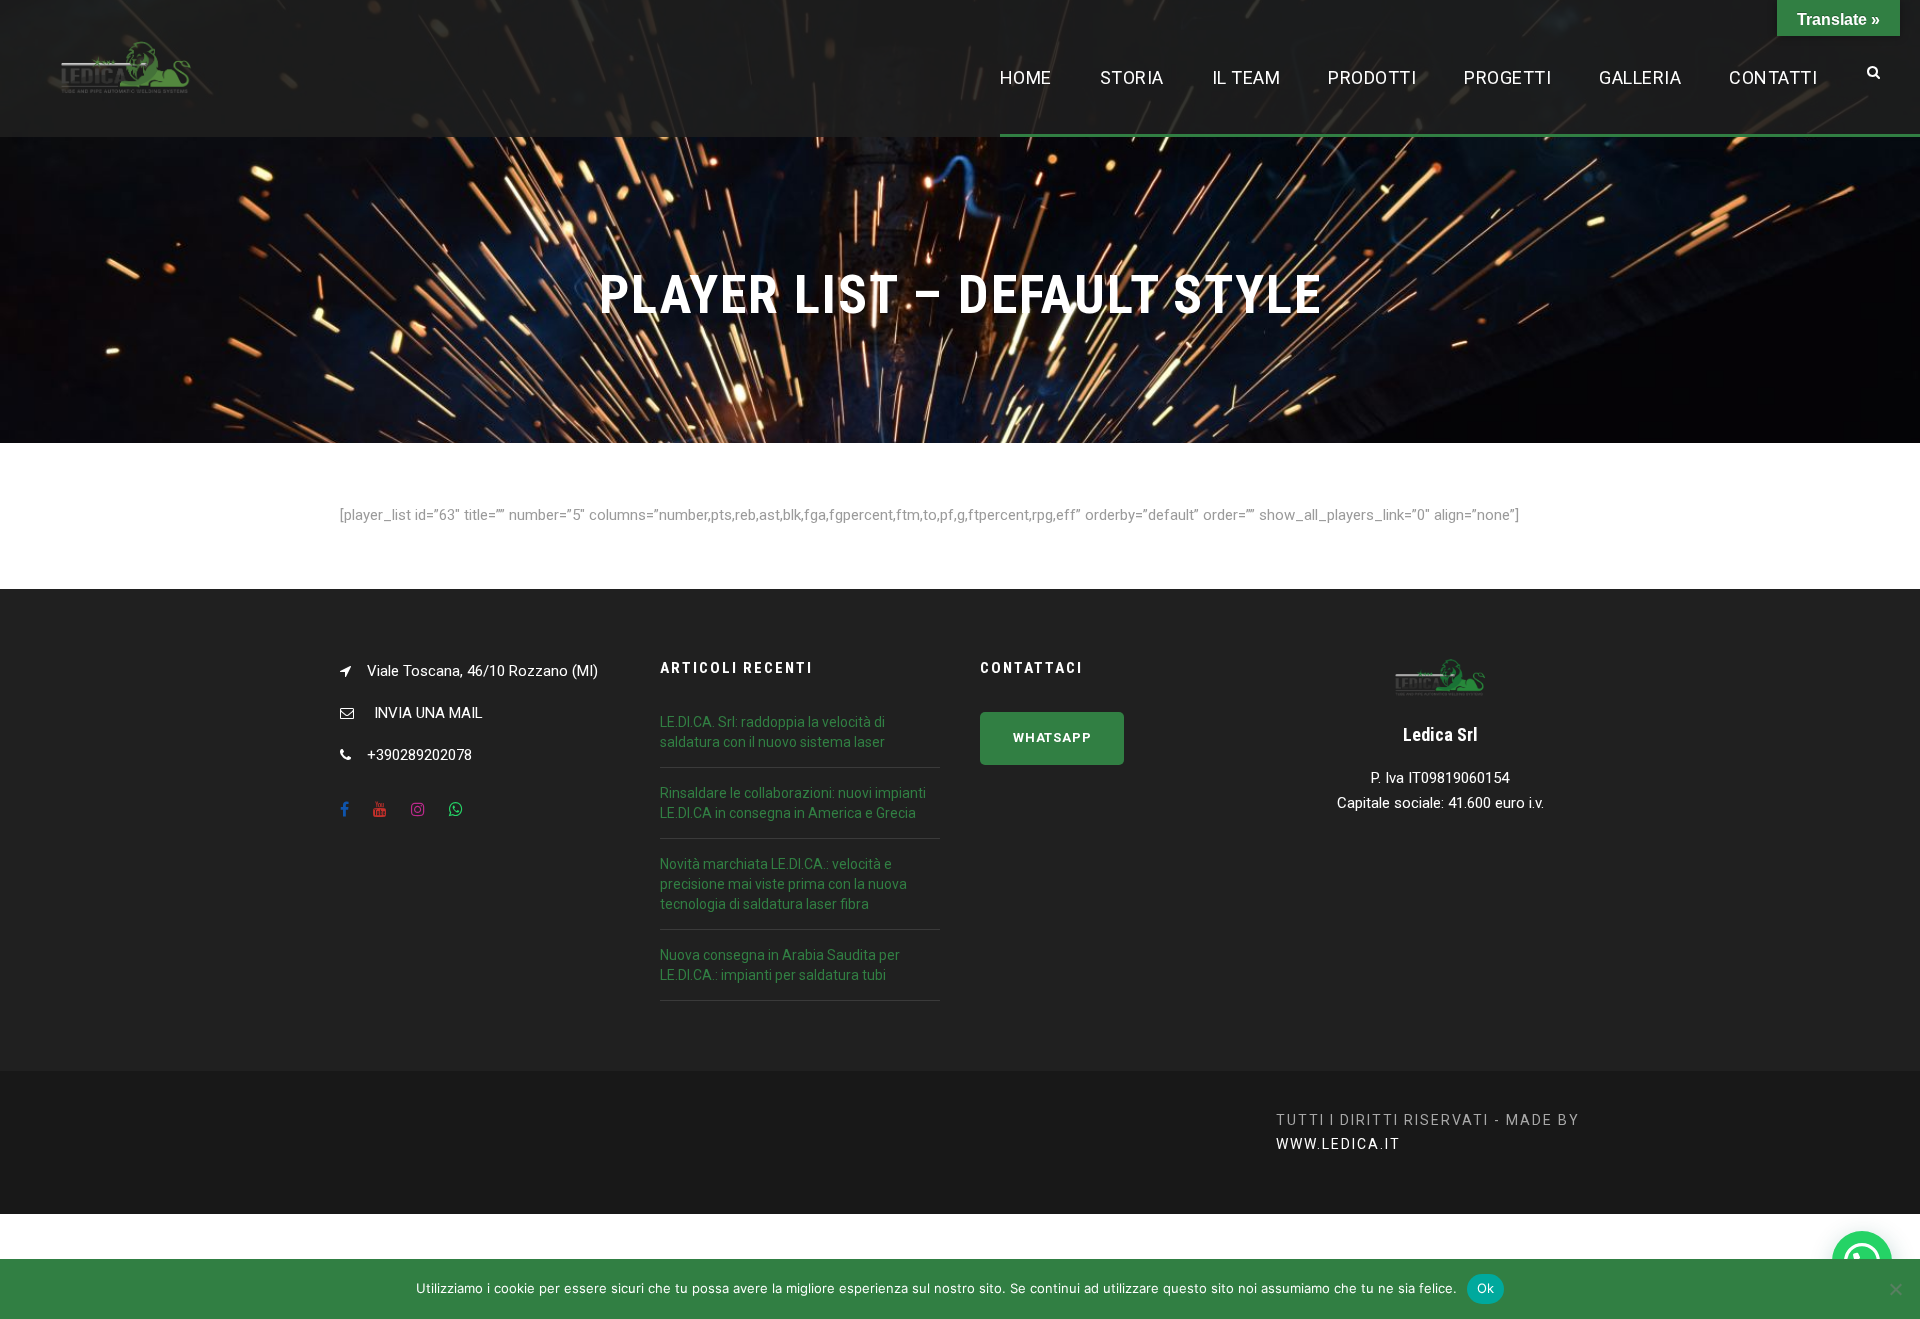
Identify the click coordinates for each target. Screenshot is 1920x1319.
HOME (1026, 77)
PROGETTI (1507, 77)
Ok (1486, 1288)
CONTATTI (1773, 77)
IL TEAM (1246, 77)
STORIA (1132, 77)
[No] (1895, 1289)
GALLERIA (1640, 77)
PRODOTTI (1372, 77)
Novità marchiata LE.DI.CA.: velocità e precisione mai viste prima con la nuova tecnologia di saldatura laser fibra (783, 884)
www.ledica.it (1338, 1144)
